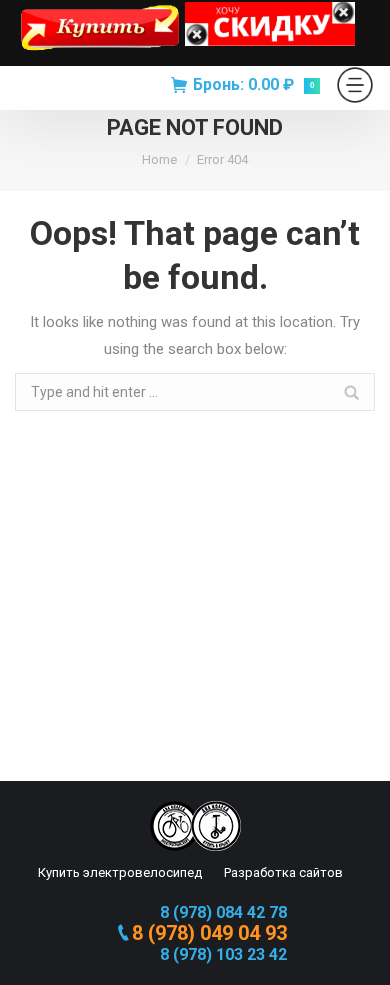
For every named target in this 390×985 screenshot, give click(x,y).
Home (159, 159)
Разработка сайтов (282, 872)
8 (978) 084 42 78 (223, 912)
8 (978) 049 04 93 (209, 933)
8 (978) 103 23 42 (223, 954)
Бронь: (253, 84)
